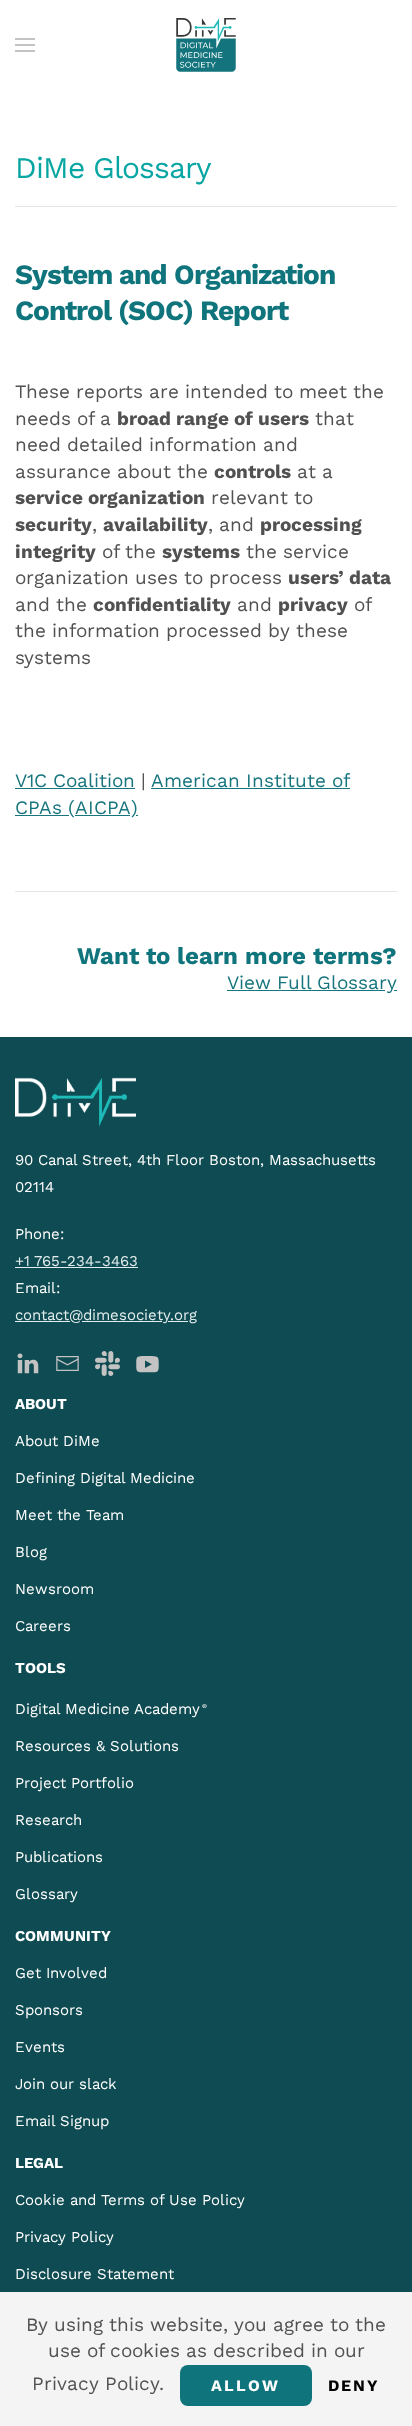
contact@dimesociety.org (106, 1315)
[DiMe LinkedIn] (27, 1361)
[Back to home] (206, 45)
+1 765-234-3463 (76, 1261)
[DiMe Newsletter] (67, 1361)
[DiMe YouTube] (147, 1361)
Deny (354, 2385)
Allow (246, 2385)
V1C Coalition (75, 780)
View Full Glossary (312, 982)
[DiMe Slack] (107, 1361)
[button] (25, 45)
